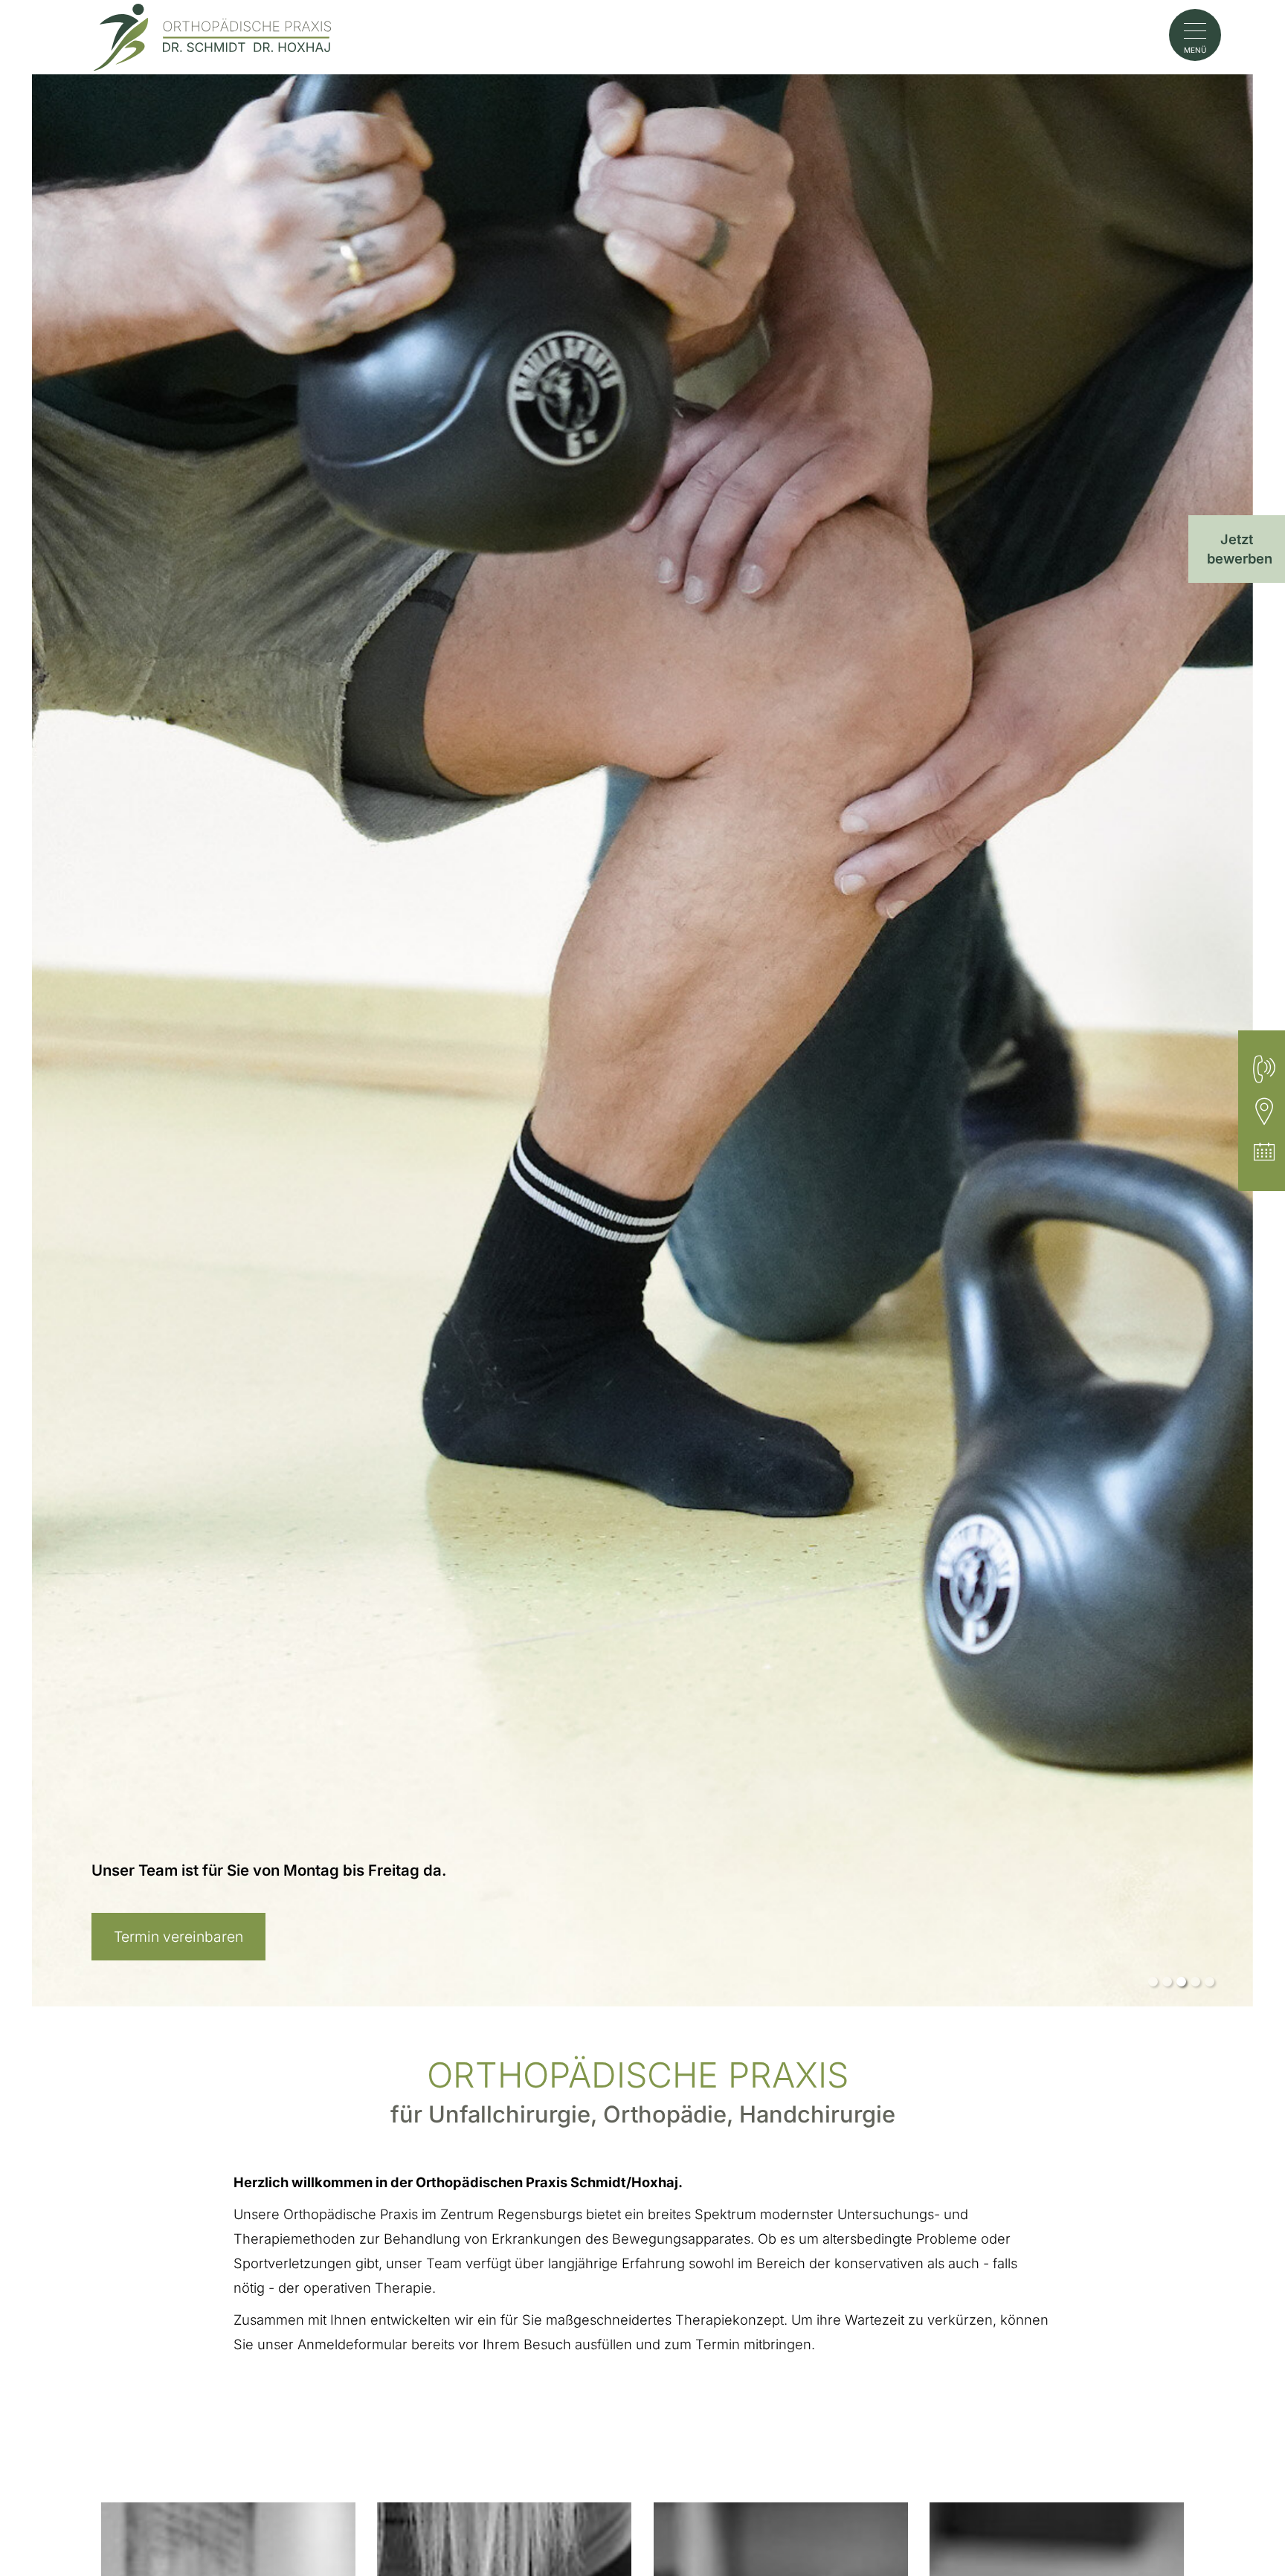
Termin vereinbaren (178, 1937)
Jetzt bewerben (1240, 549)
